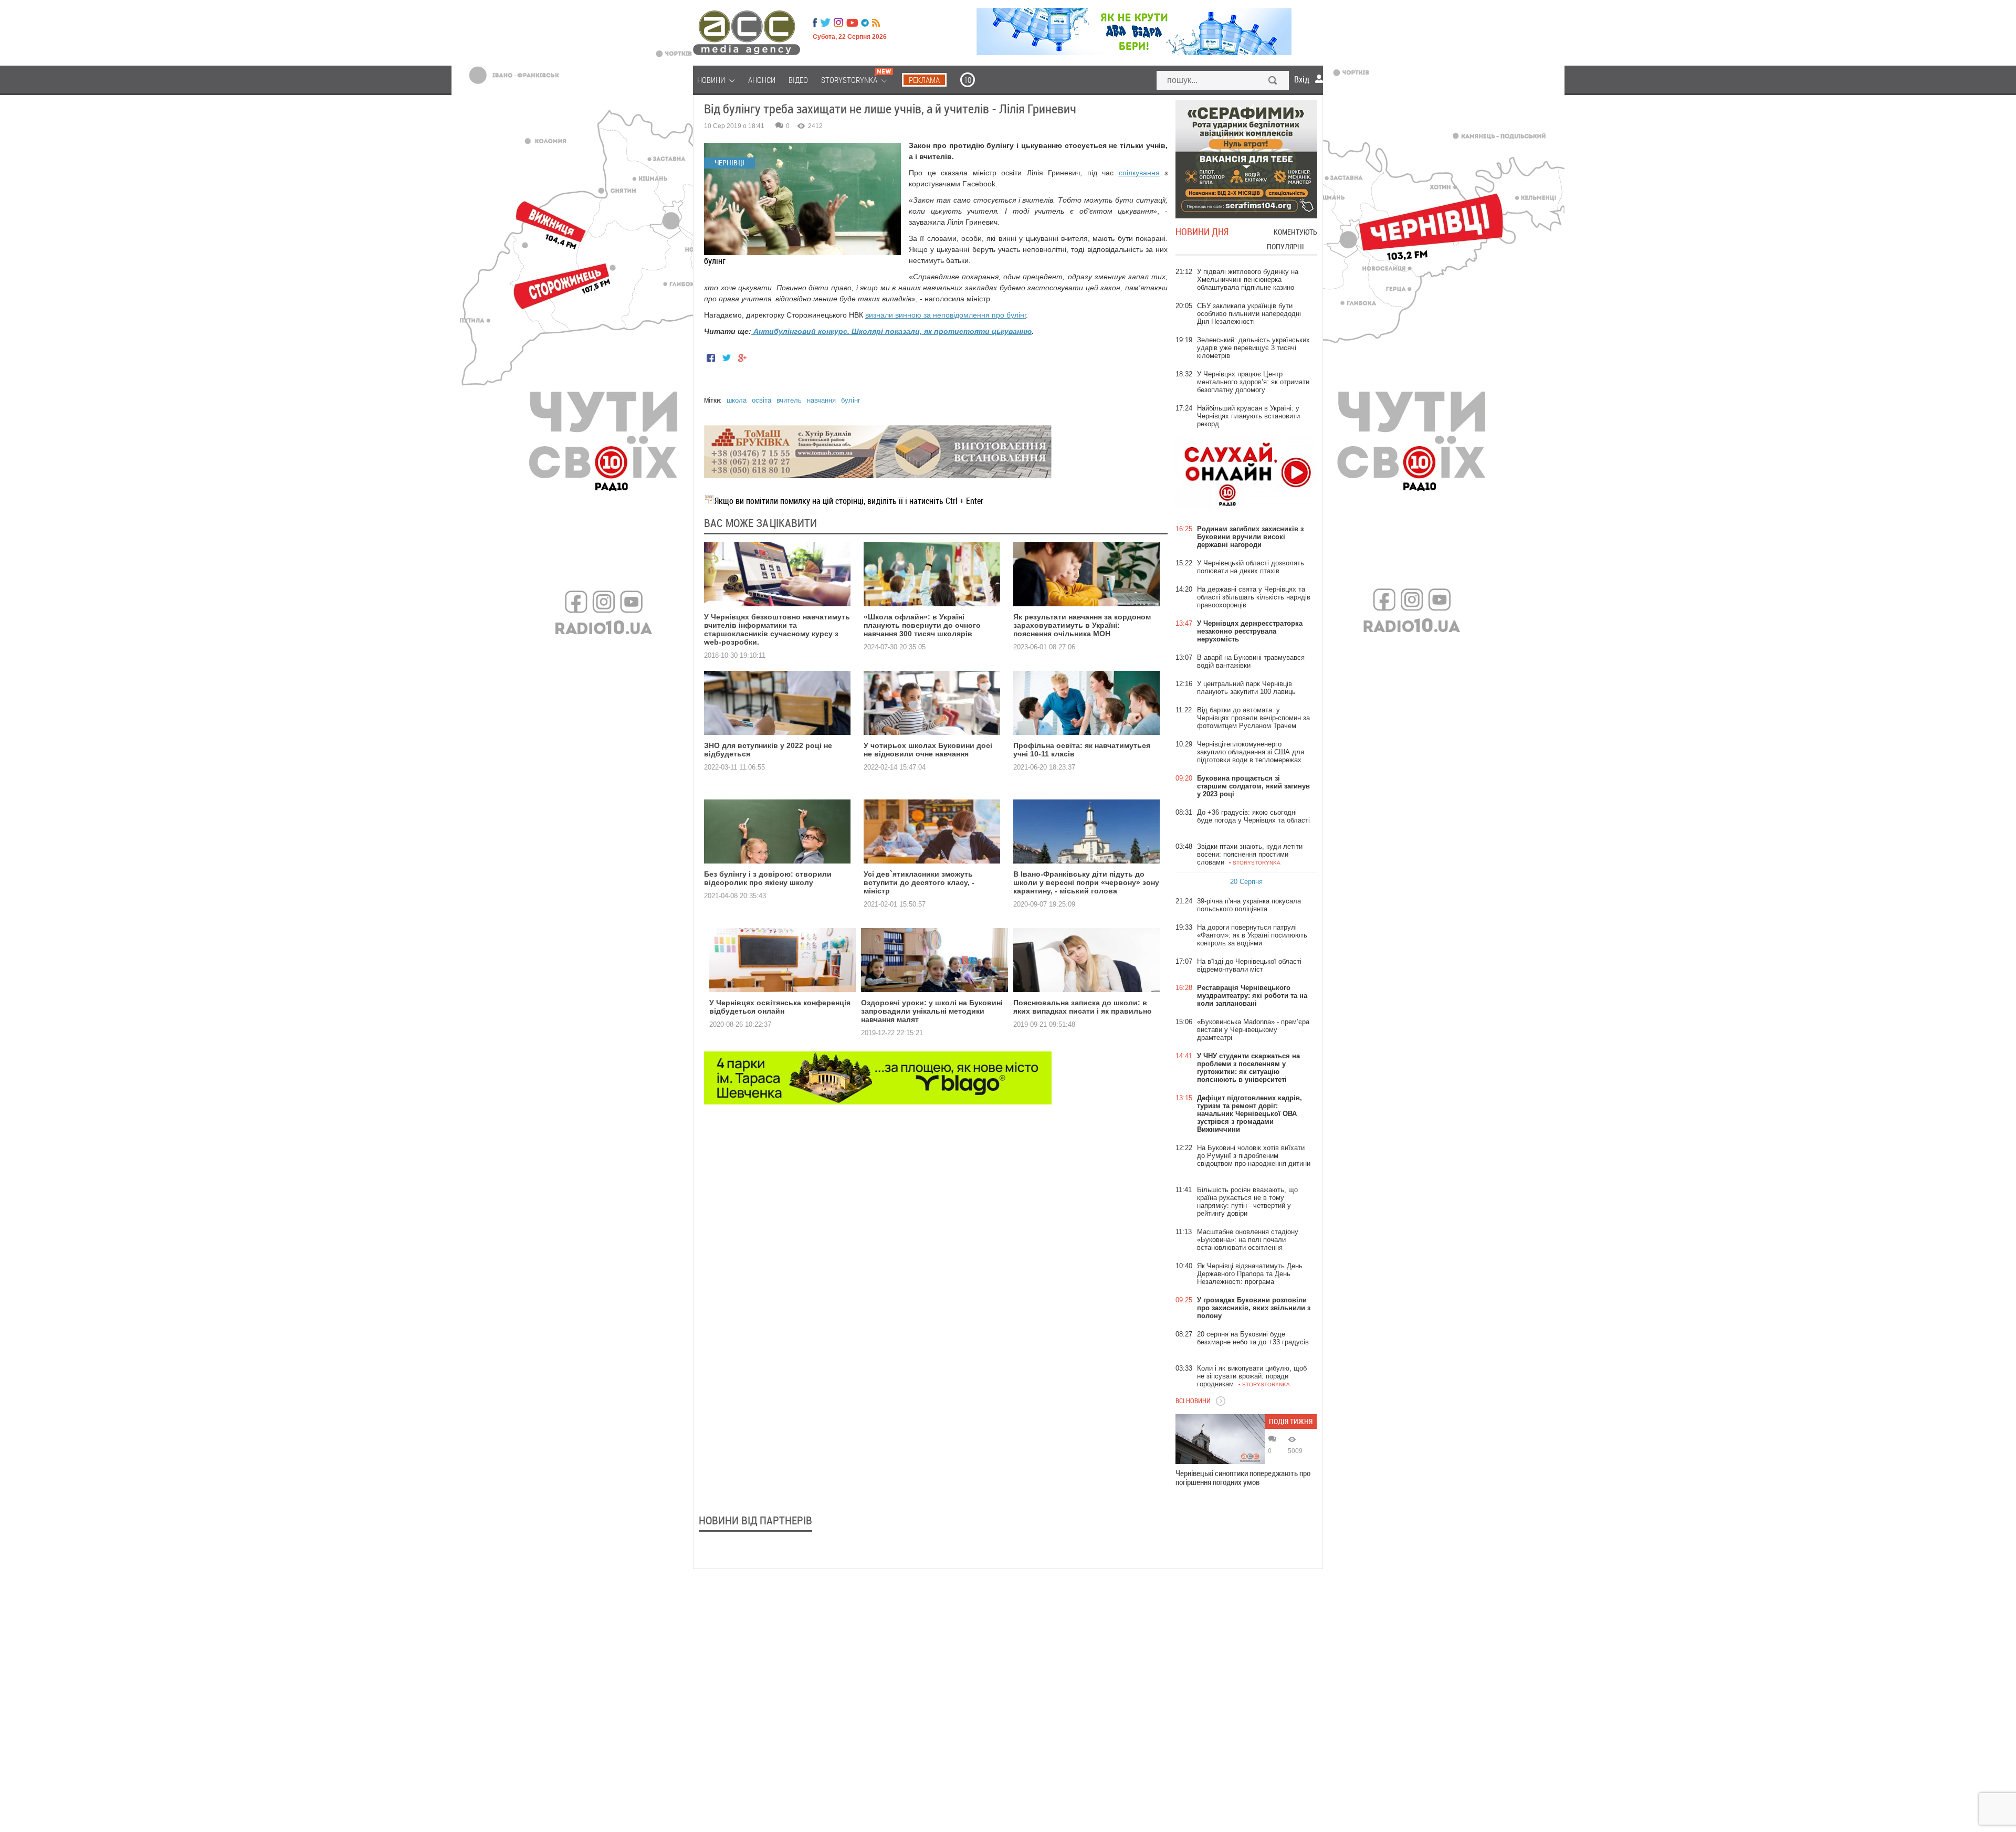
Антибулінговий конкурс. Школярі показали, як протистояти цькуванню (891, 331)
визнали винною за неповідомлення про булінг (946, 315)
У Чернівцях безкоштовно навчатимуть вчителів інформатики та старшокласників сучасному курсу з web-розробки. (777, 629)
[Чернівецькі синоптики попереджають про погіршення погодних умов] (1220, 1439)
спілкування (1139, 173)
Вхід (1302, 79)
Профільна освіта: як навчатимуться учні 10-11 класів (1082, 750)
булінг (851, 400)
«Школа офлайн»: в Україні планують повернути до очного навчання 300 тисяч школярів (922, 625)
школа (737, 400)
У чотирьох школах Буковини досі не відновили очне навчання (928, 750)
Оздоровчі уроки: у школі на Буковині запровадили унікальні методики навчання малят (932, 1011)
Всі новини (1193, 1401)
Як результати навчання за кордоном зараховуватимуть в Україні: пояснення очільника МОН (1082, 625)
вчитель (789, 400)
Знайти (1273, 81)
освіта (762, 400)
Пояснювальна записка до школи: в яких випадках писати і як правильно (1083, 1007)
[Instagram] (839, 23)
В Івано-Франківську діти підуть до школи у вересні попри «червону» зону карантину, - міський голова (1086, 882)
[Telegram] (865, 23)
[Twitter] (825, 23)
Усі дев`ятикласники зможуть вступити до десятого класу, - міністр (919, 882)
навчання (821, 400)
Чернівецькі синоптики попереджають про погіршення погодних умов (1243, 1478)
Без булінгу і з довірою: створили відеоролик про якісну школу (768, 878)
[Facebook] (815, 23)
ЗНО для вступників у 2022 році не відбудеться (768, 750)
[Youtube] (852, 23)
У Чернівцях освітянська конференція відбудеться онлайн (780, 1007)
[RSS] (876, 23)
